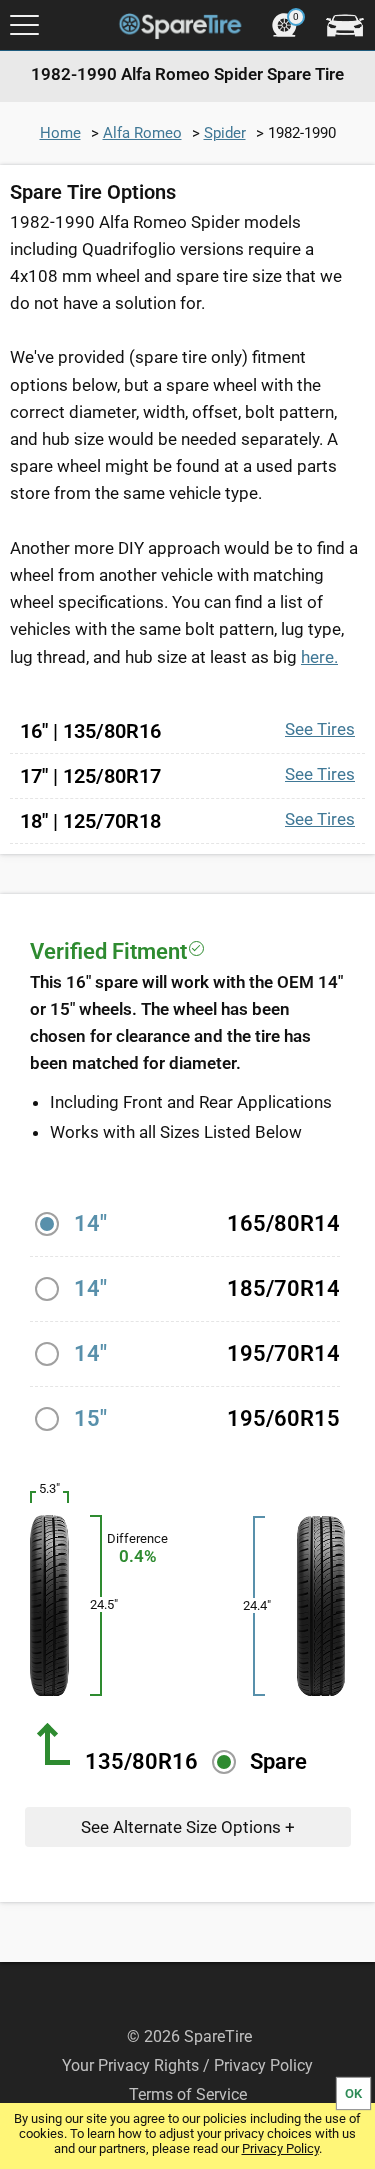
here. (319, 657)
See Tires (320, 729)
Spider (225, 133)
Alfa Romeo (142, 133)
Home (60, 133)
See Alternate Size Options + (188, 1827)
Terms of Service (188, 2094)
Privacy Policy (280, 2148)
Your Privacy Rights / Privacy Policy (187, 2065)
